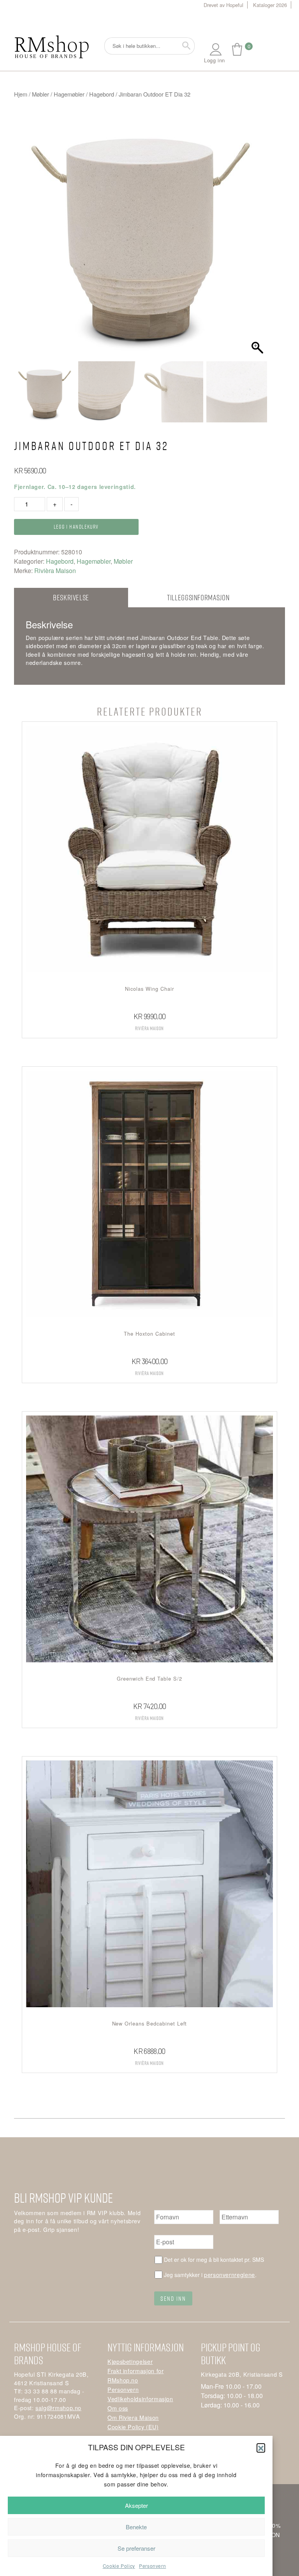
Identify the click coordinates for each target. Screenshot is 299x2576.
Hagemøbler (69, 94)
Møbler (40, 94)
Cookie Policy (119, 2566)
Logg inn (215, 60)
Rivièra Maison (55, 571)
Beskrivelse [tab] (71, 597)
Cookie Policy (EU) (133, 2427)
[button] (261, 2448)
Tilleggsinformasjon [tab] (198, 597)
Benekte (136, 2527)
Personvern (152, 2566)
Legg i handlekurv (76, 527)
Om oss (118, 2408)
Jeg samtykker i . (210, 2274)
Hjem (21, 94)
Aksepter (136, 2505)
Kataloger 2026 (270, 5)
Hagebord (102, 94)
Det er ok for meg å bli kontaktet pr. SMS (214, 2259)
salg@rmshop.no (58, 2408)
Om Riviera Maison (133, 2417)
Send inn (173, 2298)
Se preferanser (136, 2548)
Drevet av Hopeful (223, 5)
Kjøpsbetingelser (130, 2361)
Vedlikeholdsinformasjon (140, 2399)
